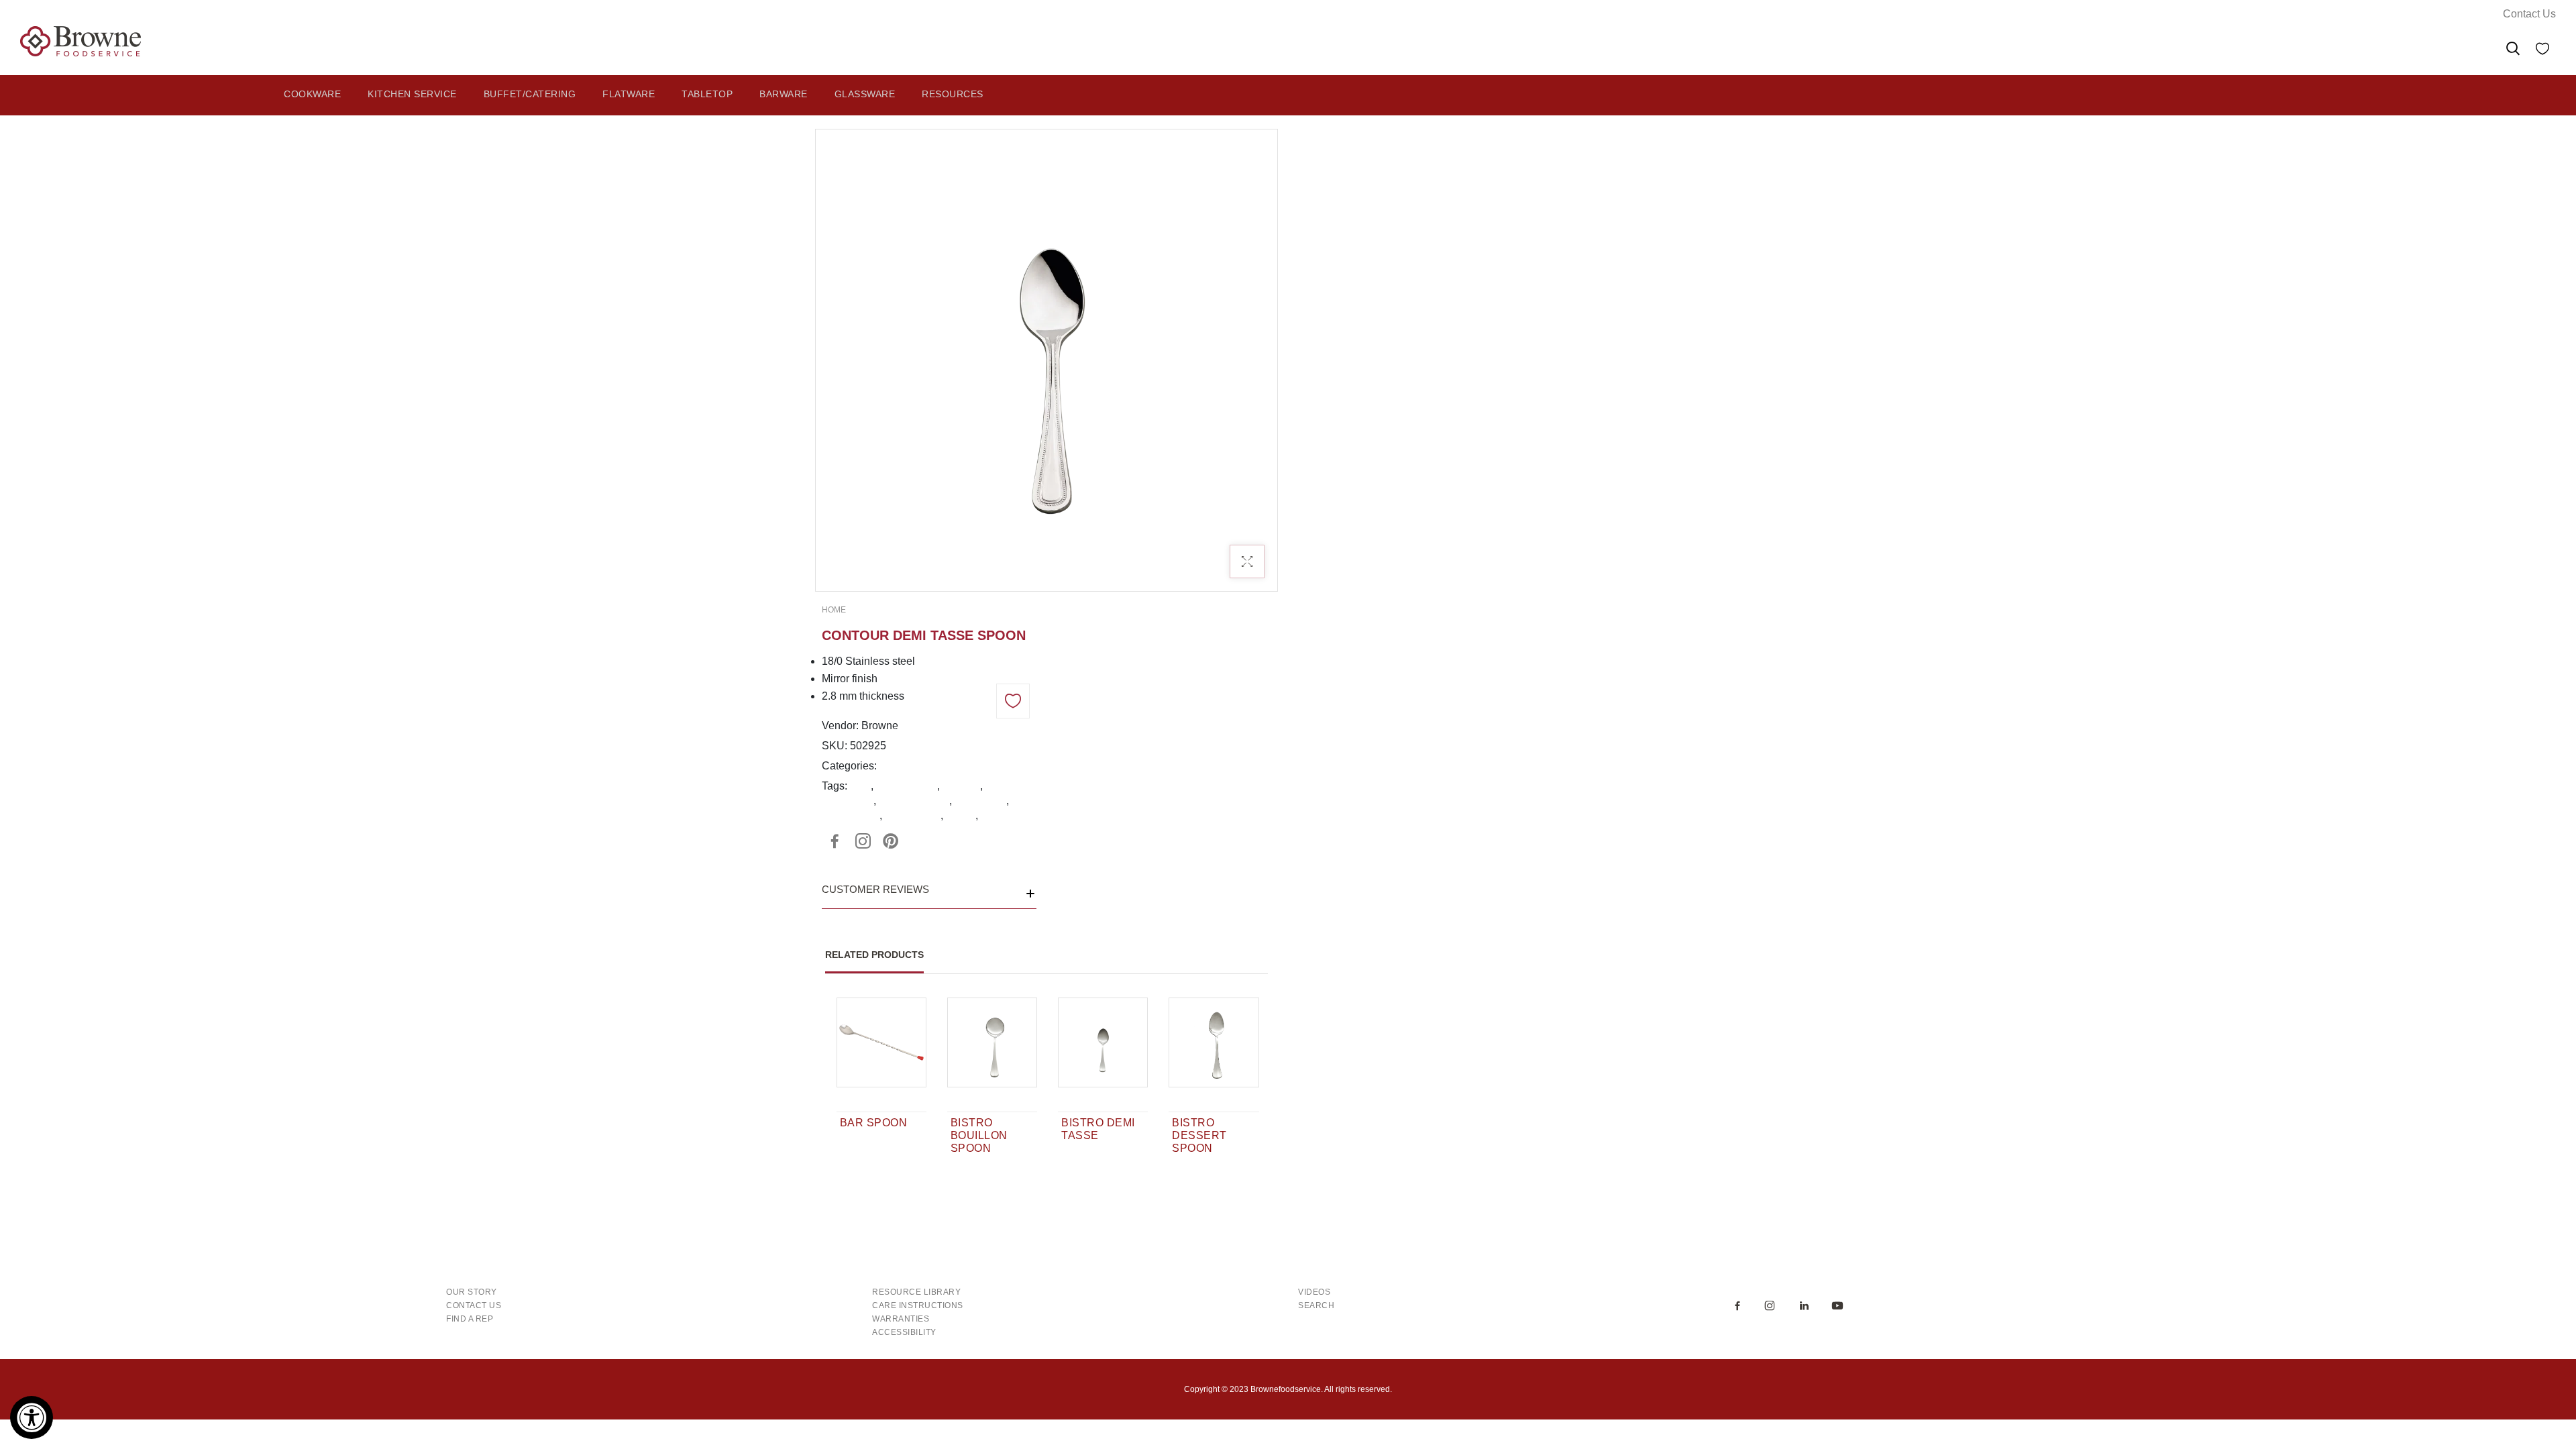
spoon (961, 815)
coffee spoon (907, 786)
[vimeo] (891, 841)
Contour (961, 786)
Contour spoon (914, 801)
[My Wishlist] (2542, 51)
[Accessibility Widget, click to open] (32, 1417)
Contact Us (2529, 14)
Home (834, 610)
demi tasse (980, 801)
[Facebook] (835, 841)
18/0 (860, 786)
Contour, (900, 766)
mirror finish (913, 815)
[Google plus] (863, 841)
